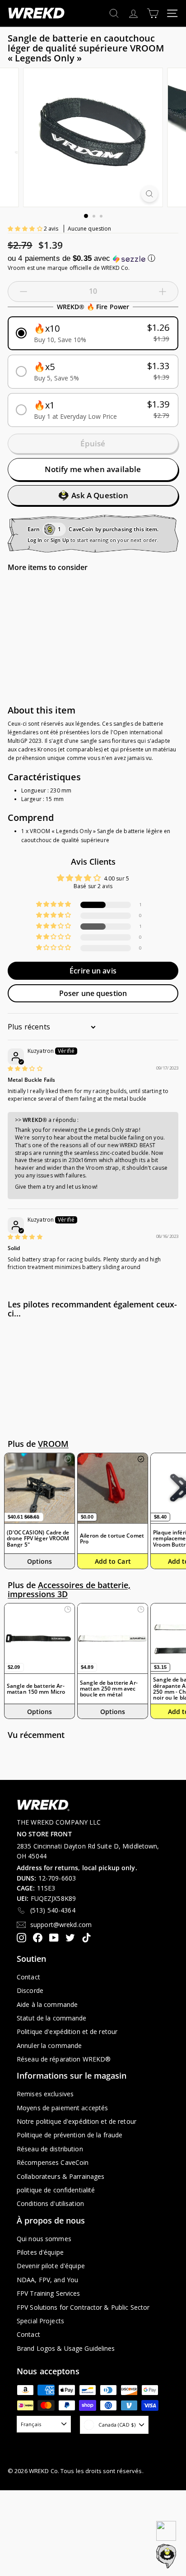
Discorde (30, 1990)
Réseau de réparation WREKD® (64, 2059)
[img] (25, 1068)
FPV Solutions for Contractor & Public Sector (83, 2307)
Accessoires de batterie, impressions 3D (69, 1589)
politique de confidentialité (56, 2190)
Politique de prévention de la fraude (70, 2135)
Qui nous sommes (44, 2239)
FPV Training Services (49, 2293)
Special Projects (40, 2321)
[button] (26, 229)
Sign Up (60, 540)
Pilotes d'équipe (40, 2252)
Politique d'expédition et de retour (67, 2032)
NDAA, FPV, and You (47, 2280)
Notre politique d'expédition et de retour (77, 2121)
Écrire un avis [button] (93, 971)
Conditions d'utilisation (50, 2203)
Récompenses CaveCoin (53, 2162)
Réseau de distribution (50, 2149)
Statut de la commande (52, 2018)
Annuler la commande (49, 2046)
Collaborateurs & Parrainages (60, 2176)
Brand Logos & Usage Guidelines (66, 2348)
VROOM (53, 1444)
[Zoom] (150, 194)
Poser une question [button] (93, 993)
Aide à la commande (47, 2004)
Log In (35, 540)
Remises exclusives (45, 2094)
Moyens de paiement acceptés (62, 2108)
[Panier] (153, 13)
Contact (28, 1977)
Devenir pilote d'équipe (51, 2266)
